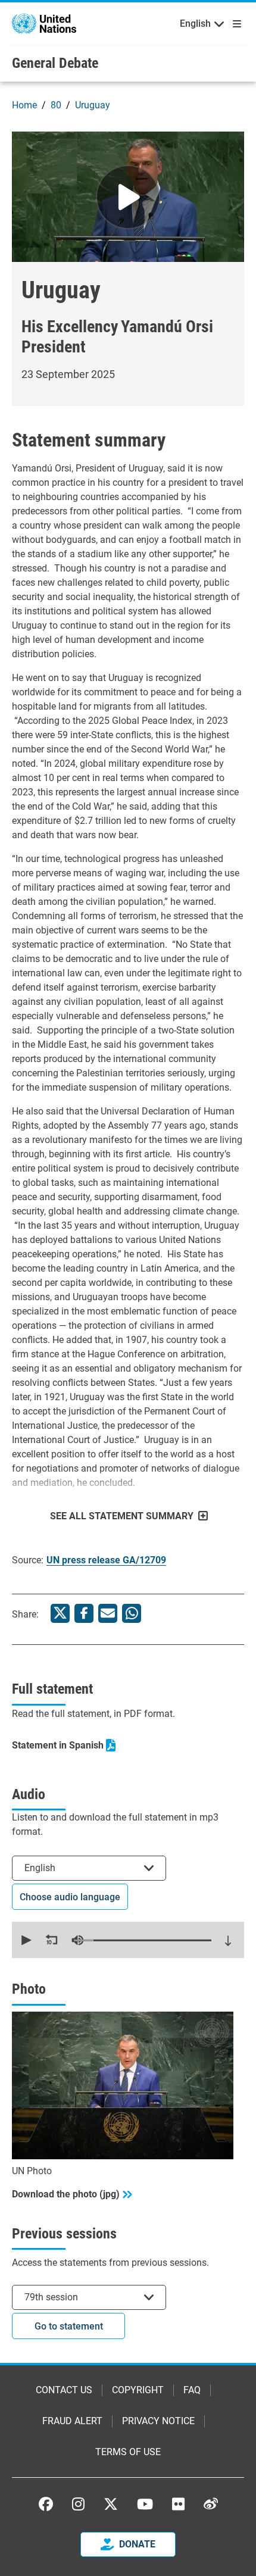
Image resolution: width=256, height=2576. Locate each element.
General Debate (55, 63)
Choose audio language (70, 1897)
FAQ (192, 2390)
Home (24, 105)
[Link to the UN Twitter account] (111, 2505)
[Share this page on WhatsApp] (132, 1613)
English (195, 24)
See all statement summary (122, 1516)
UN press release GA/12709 (106, 1560)
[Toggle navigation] (235, 24)
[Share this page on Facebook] (84, 1613)
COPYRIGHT (138, 2390)
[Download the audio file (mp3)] (228, 1941)
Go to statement (69, 2326)
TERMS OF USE (128, 2452)
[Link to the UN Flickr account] (178, 2504)
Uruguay (93, 105)
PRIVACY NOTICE (158, 2421)
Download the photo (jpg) (66, 2194)
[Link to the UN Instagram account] (78, 2504)
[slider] (143, 1940)
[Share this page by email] (108, 1613)
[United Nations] (44, 23)
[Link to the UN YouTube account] (145, 2504)
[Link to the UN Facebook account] (46, 2504)
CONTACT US (64, 2390)
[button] (25, 1940)
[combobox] (89, 1868)
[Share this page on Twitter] (60, 1613)
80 (56, 105)
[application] (128, 1940)
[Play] (128, 197)
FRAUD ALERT (72, 2421)
